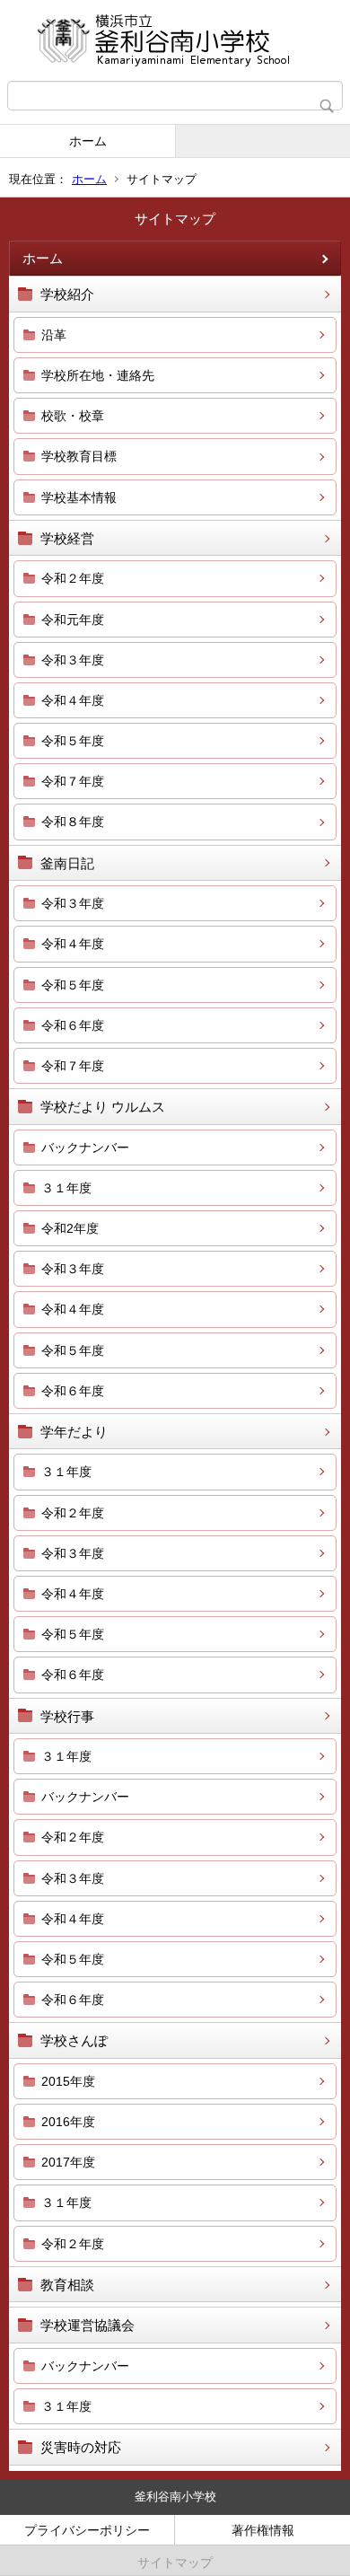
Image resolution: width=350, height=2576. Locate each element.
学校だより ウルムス (103, 1107)
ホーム (88, 141)
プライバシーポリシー (87, 2530)
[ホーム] (175, 40)
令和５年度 (73, 741)
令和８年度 (73, 822)
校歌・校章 (73, 416)
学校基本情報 (79, 497)
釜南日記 (67, 863)
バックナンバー (85, 1147)
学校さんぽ (74, 2040)
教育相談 (67, 2285)
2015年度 (68, 2081)
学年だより (74, 1432)
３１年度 (66, 1188)
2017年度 (68, 2162)
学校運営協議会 (87, 2325)
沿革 (54, 335)
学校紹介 (67, 294)
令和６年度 (73, 1025)
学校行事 (67, 1716)
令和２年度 (73, 578)
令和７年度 (73, 781)
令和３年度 (73, 660)
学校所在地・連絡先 (98, 375)
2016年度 (68, 2122)
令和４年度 (73, 700)
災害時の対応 (81, 2447)
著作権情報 (263, 2530)
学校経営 (67, 538)
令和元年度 (73, 620)
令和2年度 (70, 1228)
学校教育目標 (79, 456)
